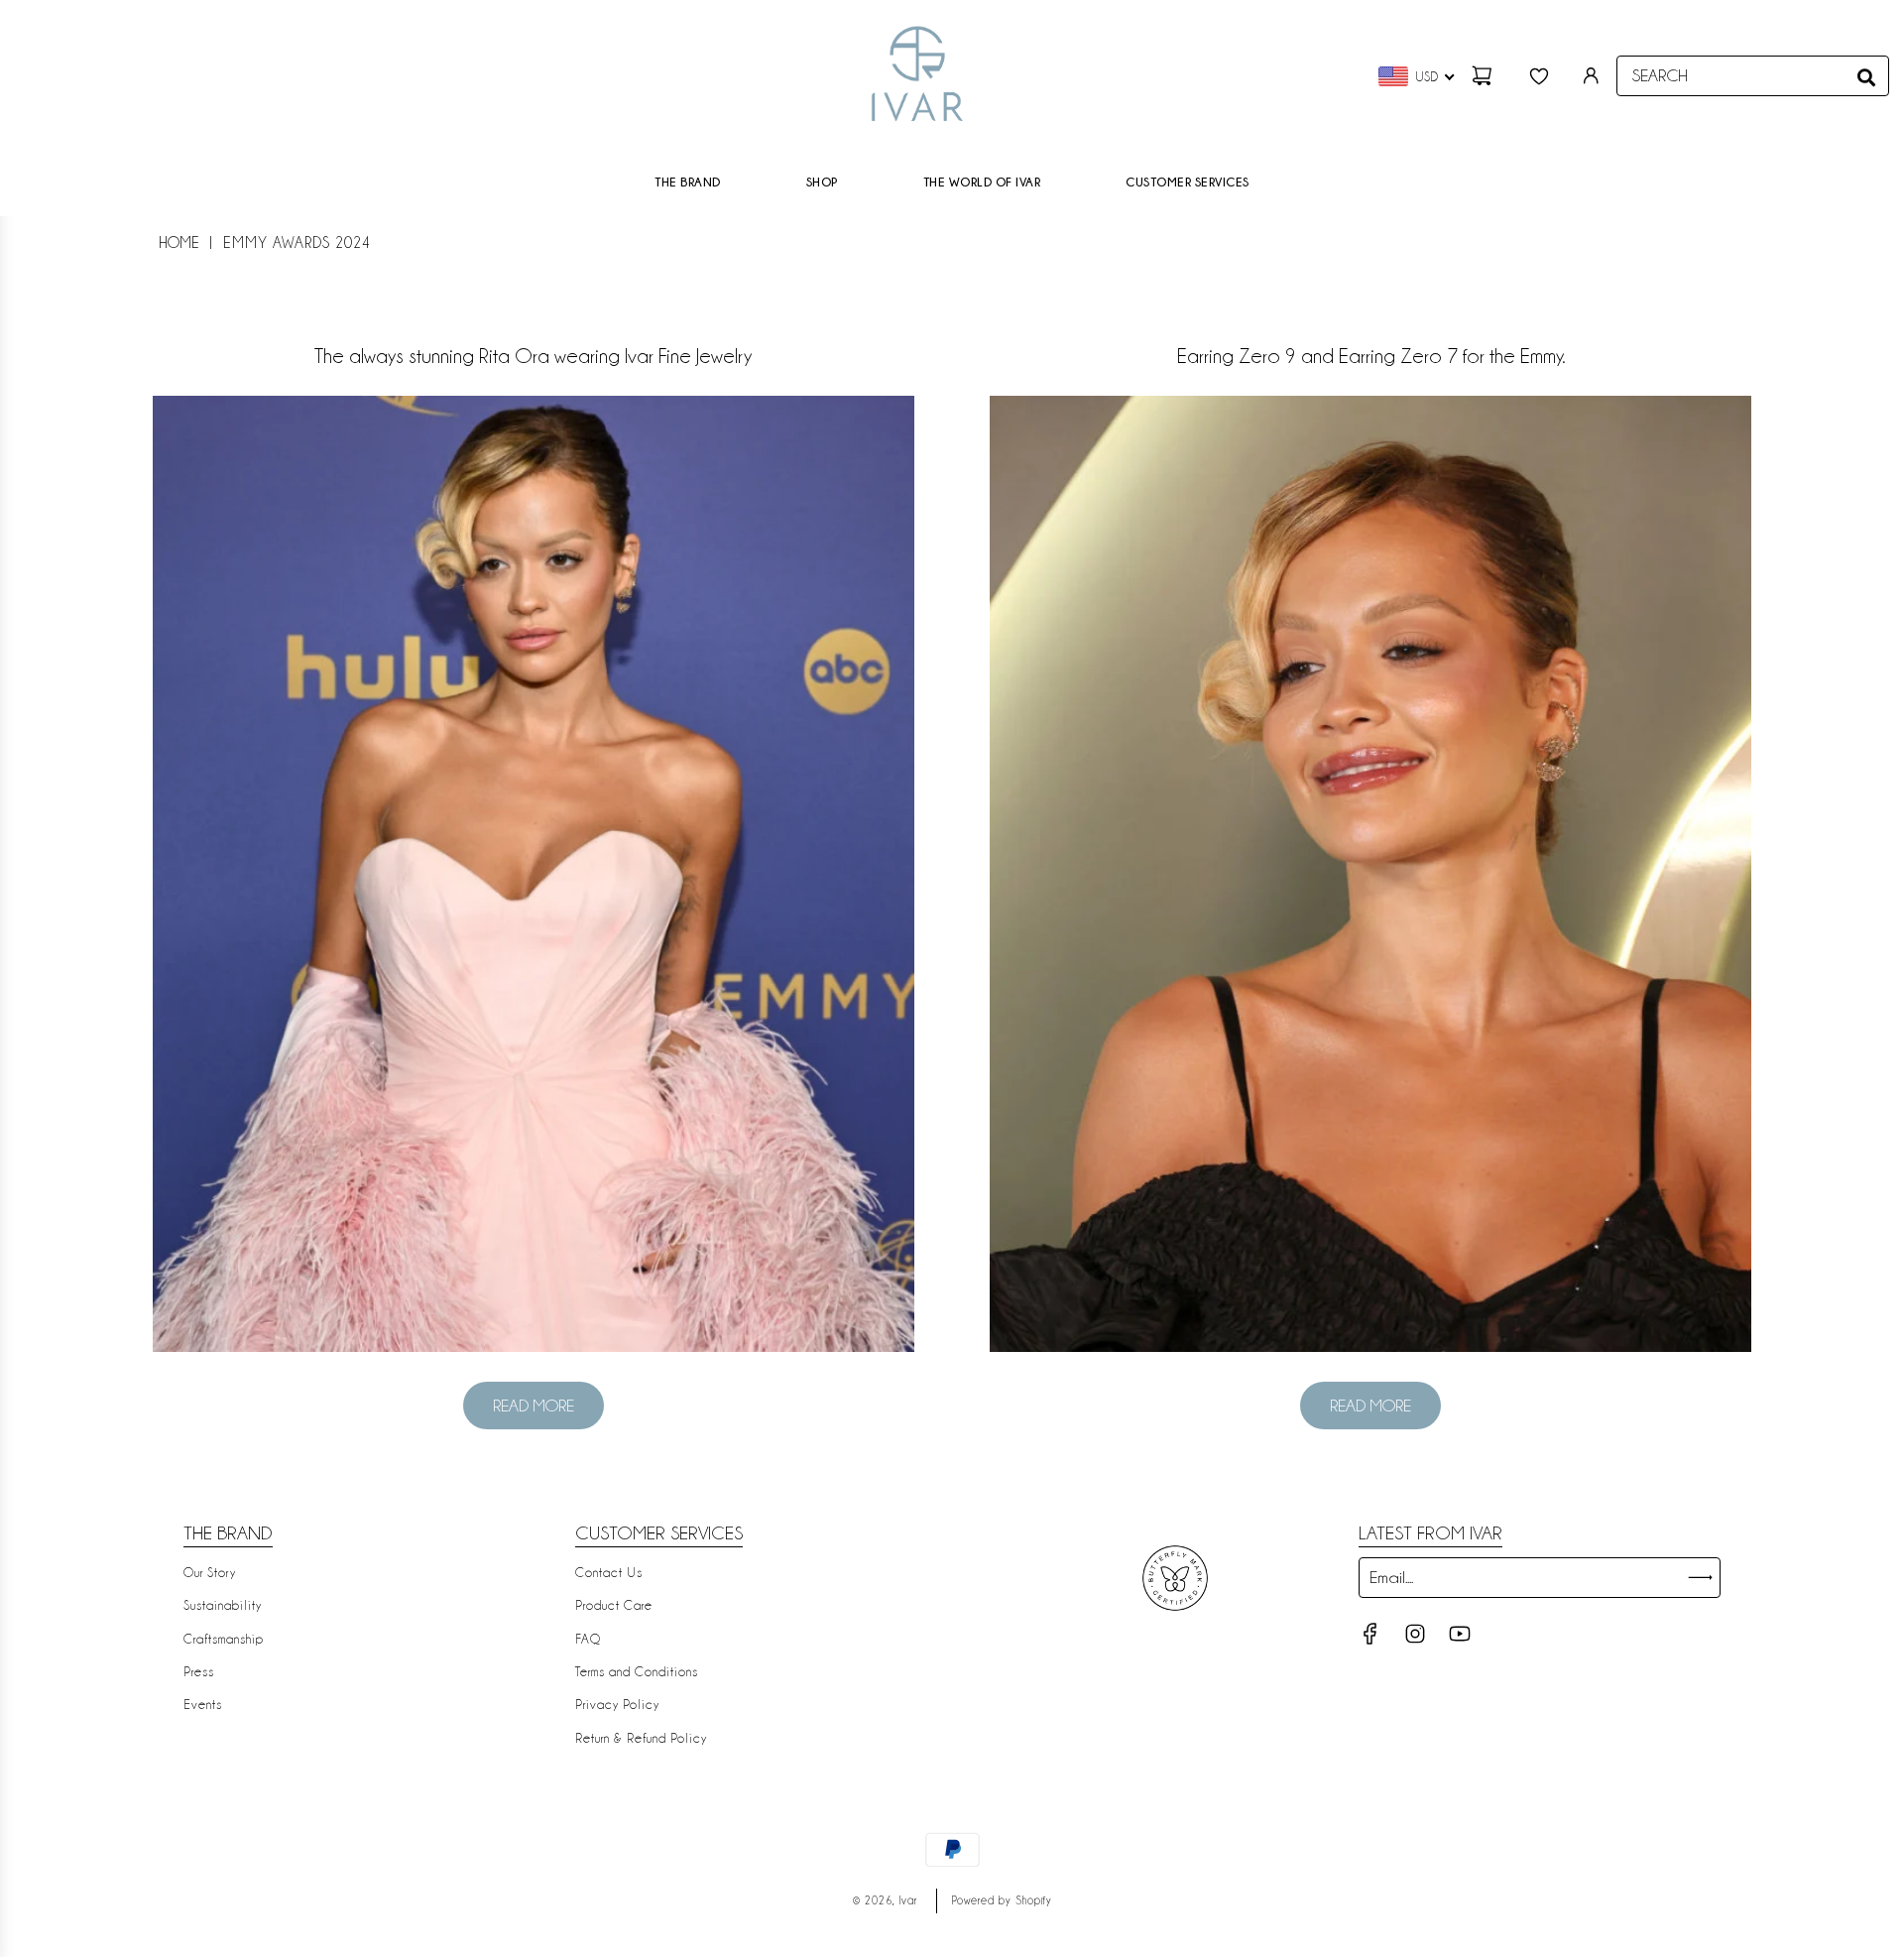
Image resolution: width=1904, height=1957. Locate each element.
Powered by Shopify (1002, 1900)
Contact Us (609, 1572)
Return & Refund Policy (641, 1738)
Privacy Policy (617, 1704)
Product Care (614, 1605)
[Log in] (1591, 76)
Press (199, 1671)
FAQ (588, 1639)
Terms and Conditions (637, 1671)
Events (203, 1704)
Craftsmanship (224, 1639)
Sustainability (223, 1605)
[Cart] (1485, 76)
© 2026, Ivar (885, 1900)
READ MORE (534, 1406)
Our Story (210, 1572)
